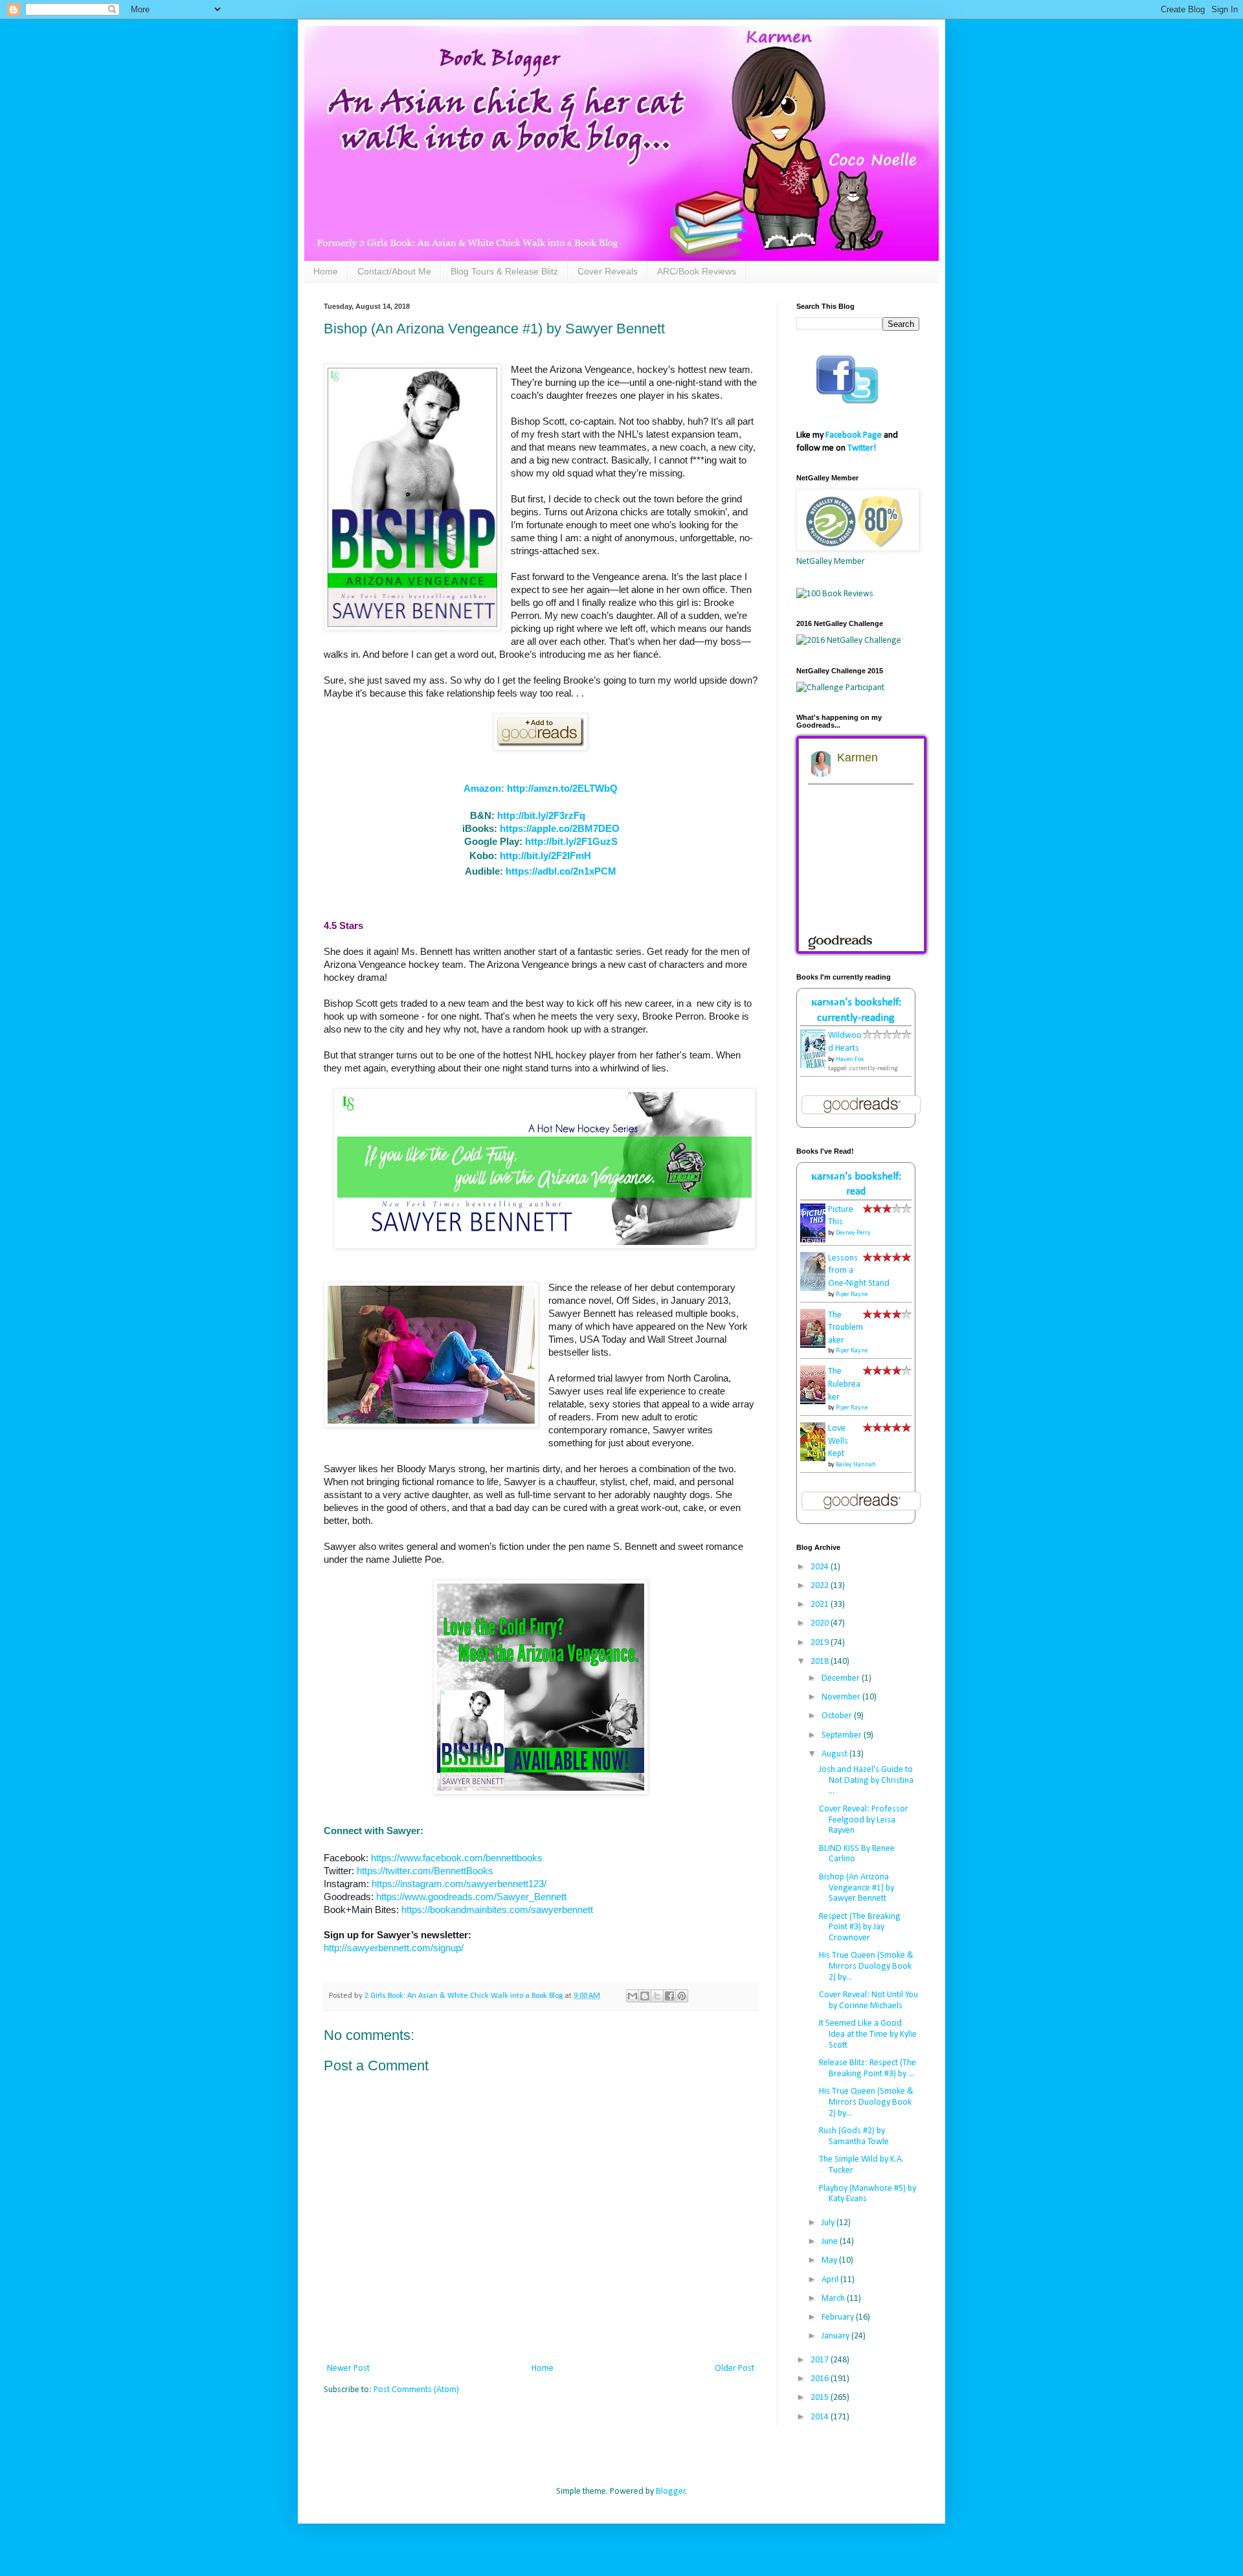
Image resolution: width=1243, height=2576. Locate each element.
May (830, 2260)
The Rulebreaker (844, 1384)
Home (326, 271)
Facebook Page (854, 435)
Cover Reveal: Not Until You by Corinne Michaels (868, 2000)
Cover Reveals (608, 271)
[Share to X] (657, 1996)
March (834, 2299)
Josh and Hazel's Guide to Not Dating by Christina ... (866, 1781)
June (831, 2242)
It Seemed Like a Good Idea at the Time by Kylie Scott (868, 2034)
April (831, 2280)
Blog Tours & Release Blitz (504, 271)
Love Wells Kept (838, 1441)
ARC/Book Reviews (697, 271)
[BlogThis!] (645, 1996)
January (836, 2336)
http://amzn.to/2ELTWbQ (562, 788)
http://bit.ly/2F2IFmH (545, 856)
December (842, 1678)
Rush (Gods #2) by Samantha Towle (854, 2136)
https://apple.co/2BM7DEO (560, 828)
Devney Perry (853, 1233)
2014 (821, 2417)
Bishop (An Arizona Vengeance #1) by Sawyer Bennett (857, 1888)
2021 (821, 1605)
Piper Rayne (852, 1294)
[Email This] (633, 1996)
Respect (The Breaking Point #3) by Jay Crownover (860, 1928)
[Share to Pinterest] (682, 1996)
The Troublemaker (845, 1328)
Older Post (734, 2369)
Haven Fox (850, 1059)
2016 (821, 2379)
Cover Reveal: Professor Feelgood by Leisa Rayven (864, 1820)
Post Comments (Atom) (416, 2390)
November (842, 1697)
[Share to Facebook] (669, 1996)
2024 (821, 1567)
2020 (821, 1623)
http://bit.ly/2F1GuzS (571, 841)
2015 (821, 2398)
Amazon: (485, 788)
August (835, 1754)
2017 (821, 2360)
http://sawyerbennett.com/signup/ (394, 1948)
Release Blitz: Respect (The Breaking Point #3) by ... (868, 2068)
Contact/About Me (394, 271)
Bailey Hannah (856, 1465)
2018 (821, 1662)
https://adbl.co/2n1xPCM (561, 871)
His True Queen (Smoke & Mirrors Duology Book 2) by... (866, 1966)
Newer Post (348, 2369)
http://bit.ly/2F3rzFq (541, 815)
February (839, 2317)
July (829, 2223)
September (843, 1735)
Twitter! (862, 448)
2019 (821, 1643)
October (838, 1716)
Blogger (671, 2492)
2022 (821, 1586)
